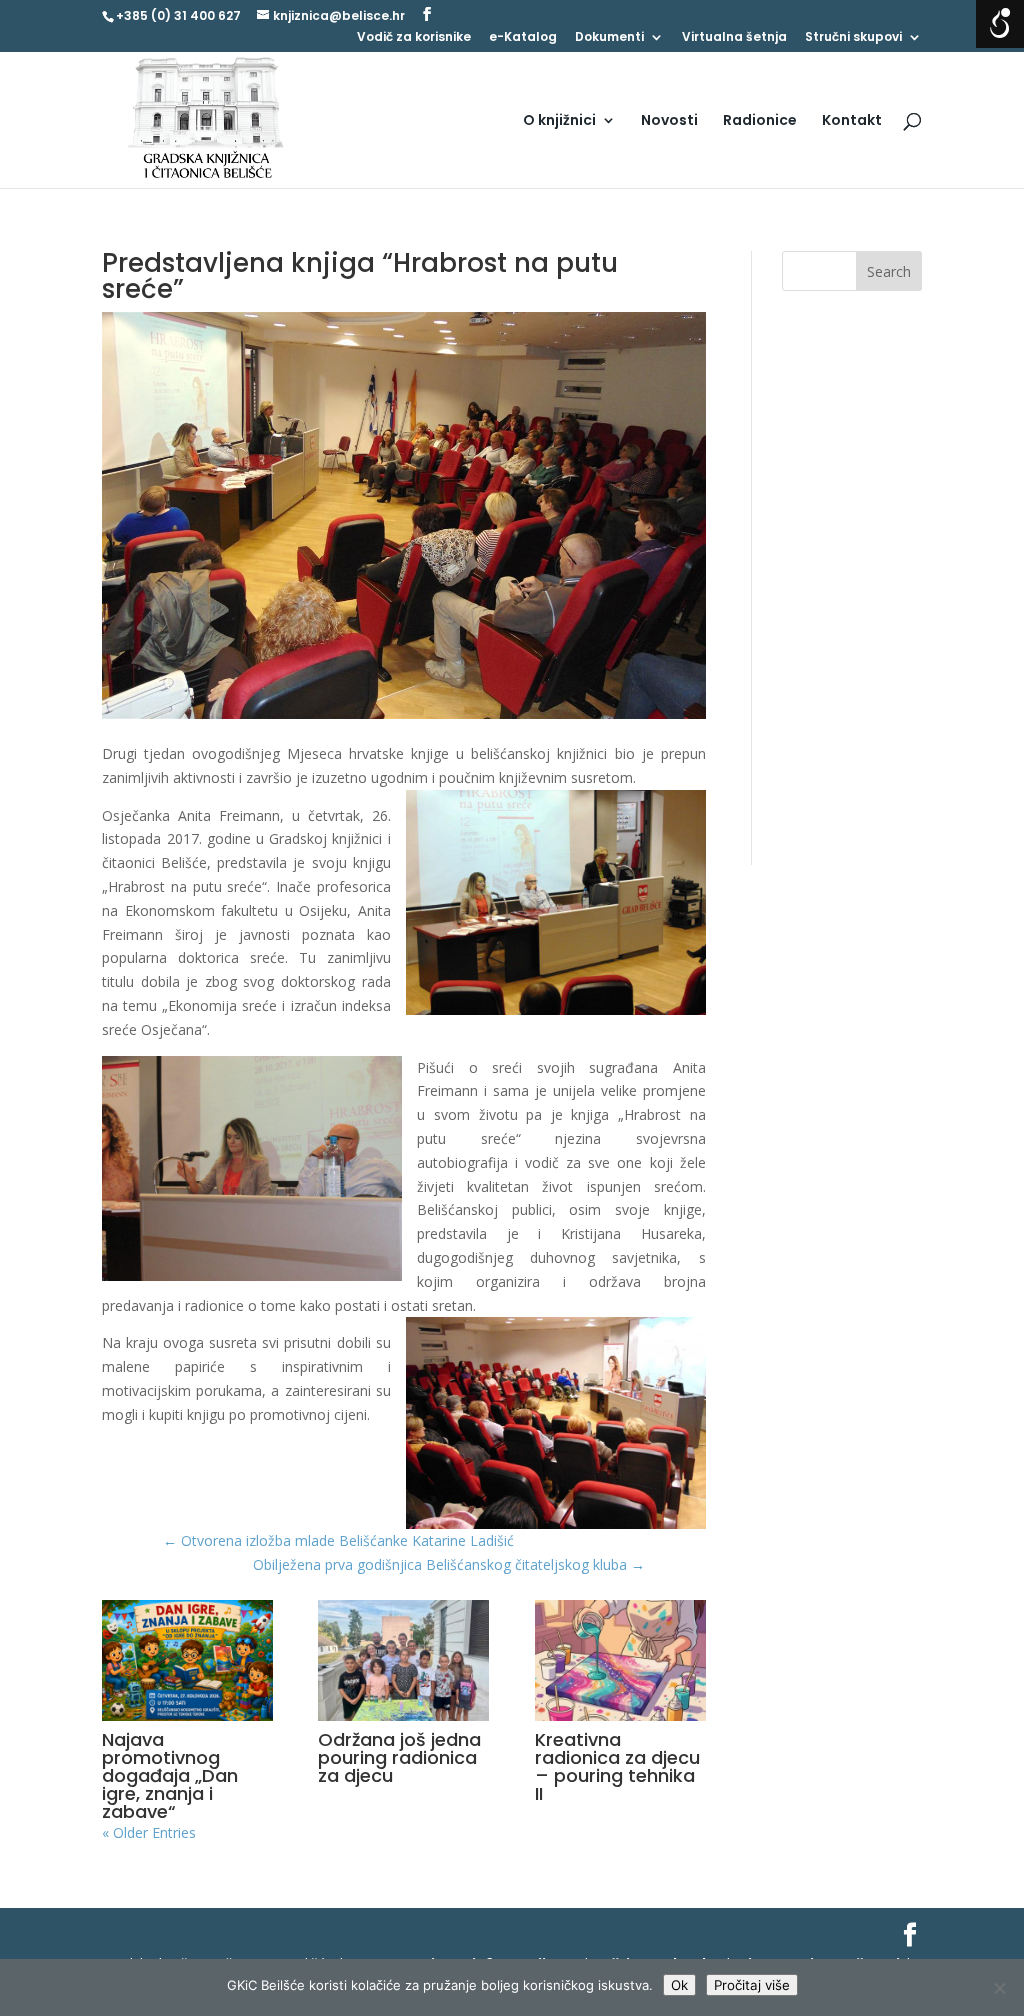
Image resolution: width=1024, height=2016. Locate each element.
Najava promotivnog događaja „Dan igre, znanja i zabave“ (170, 1775)
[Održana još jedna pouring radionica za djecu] (403, 1660)
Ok (679, 1985)
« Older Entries (149, 1832)
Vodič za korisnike (414, 38)
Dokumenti (609, 38)
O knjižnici (559, 121)
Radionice (760, 121)
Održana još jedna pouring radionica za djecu (399, 1757)
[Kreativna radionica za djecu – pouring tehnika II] (620, 1660)
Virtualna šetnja (734, 38)
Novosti (669, 121)
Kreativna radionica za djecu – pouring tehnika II (617, 1766)
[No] (999, 1988)
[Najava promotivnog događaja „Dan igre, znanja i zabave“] (187, 1660)
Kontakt (852, 121)
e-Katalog (523, 38)
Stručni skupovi (853, 38)
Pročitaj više (752, 1985)
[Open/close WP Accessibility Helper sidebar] (1000, 24)
